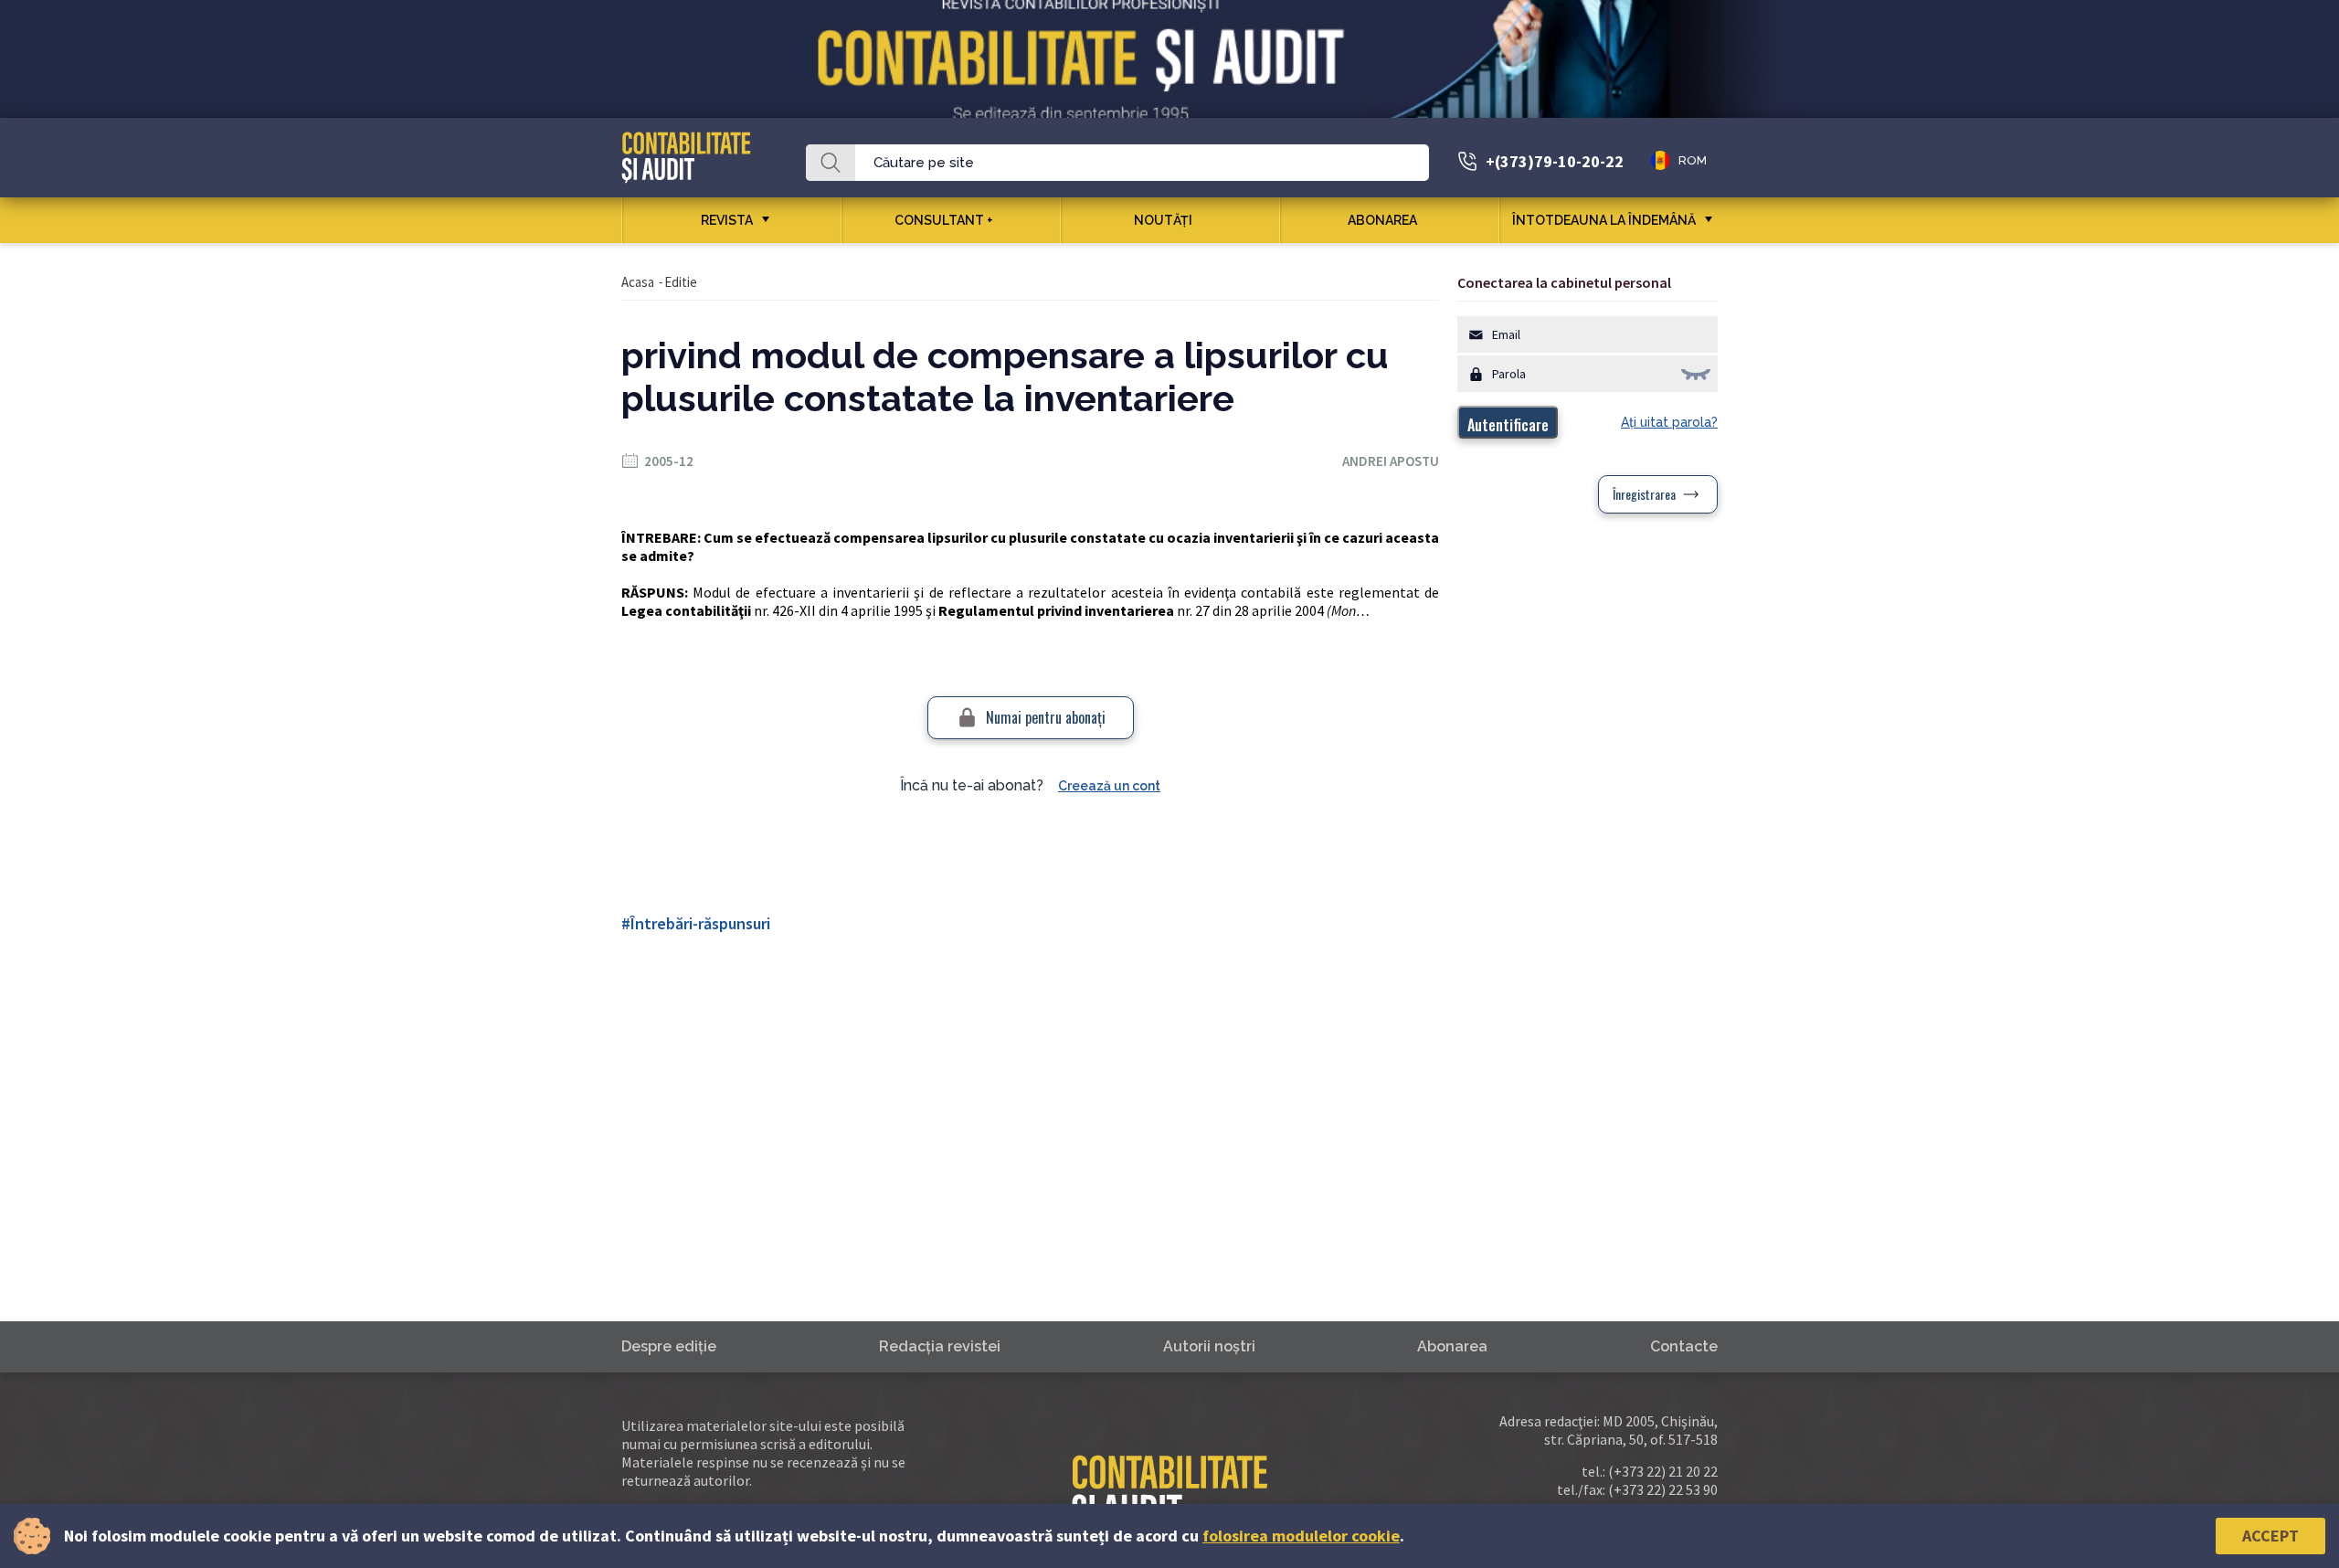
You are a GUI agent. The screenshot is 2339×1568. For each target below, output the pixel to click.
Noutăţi (1163, 220)
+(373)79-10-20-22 (1555, 161)
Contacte (1684, 1346)
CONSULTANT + (944, 220)
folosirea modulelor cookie (1301, 1536)
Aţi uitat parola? (1669, 422)
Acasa (638, 282)
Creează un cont (1109, 786)
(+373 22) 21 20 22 (1663, 1471)
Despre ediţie (669, 1346)
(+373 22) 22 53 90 (1663, 1489)
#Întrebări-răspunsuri (696, 923)
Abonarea (1382, 220)
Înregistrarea (1644, 494)
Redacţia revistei (940, 1346)
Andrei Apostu (1391, 461)
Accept (2270, 1536)
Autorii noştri (1209, 1346)
